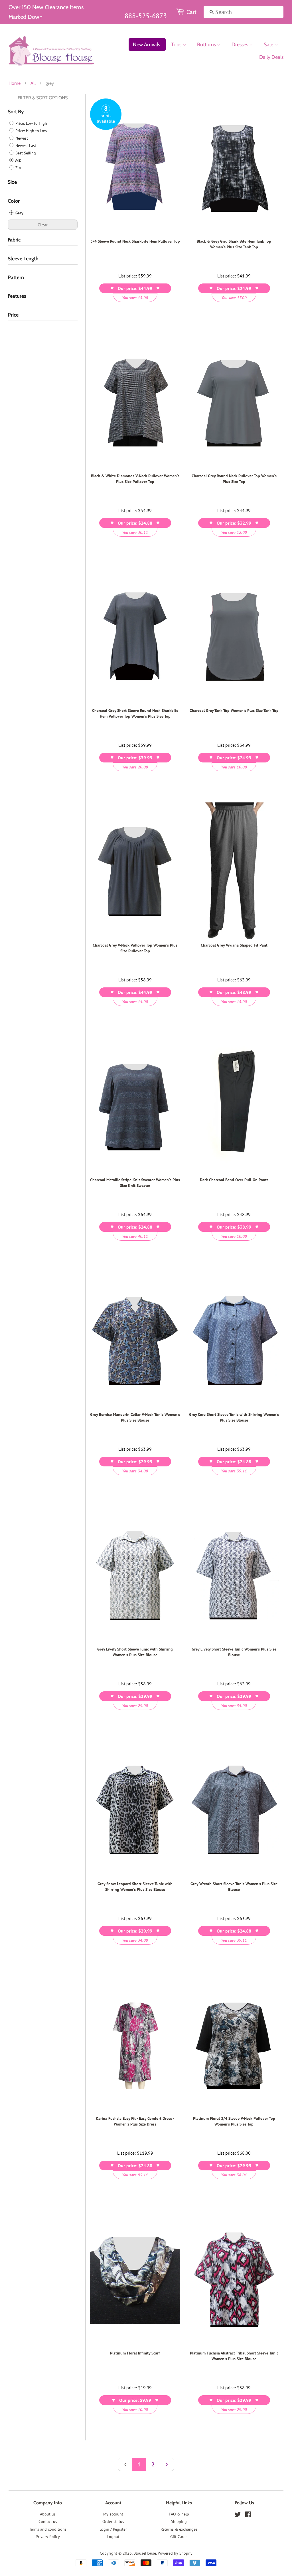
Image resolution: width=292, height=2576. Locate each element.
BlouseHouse (145, 2553)
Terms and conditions (48, 2529)
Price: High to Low (31, 131)
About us (48, 2514)
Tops (177, 45)
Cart (191, 12)
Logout (113, 2537)
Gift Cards (179, 2537)
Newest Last (25, 146)
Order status (113, 2521)
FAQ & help (179, 2514)
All (33, 83)
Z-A (18, 168)
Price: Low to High (31, 123)
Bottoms (207, 45)
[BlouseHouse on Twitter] (238, 2515)
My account (113, 2514)
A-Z (18, 160)
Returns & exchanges (179, 2529)
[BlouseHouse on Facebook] (248, 2515)
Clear (43, 225)
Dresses (240, 45)
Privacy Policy (48, 2537)
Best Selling (25, 153)
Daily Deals (271, 57)
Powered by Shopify (175, 2553)
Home (15, 83)
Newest (21, 138)
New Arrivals (146, 45)
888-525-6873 (146, 16)
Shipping (179, 2521)
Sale (269, 45)
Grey (19, 213)
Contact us (48, 2521)
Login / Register (113, 2529)
